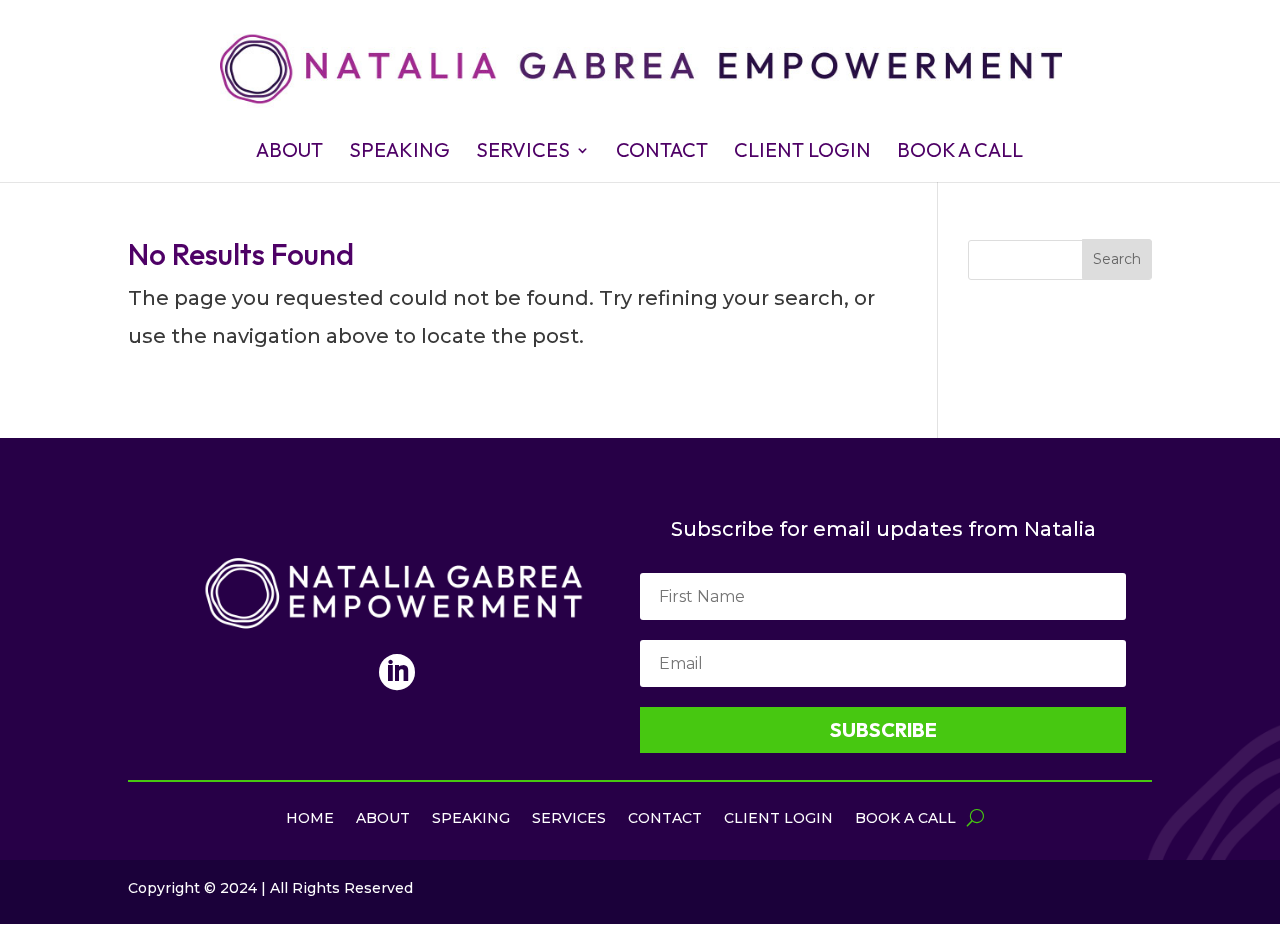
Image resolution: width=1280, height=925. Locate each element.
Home (310, 819)
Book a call (960, 152)
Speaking (399, 152)
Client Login (802, 152)
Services (523, 152)
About (289, 152)
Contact (662, 152)
